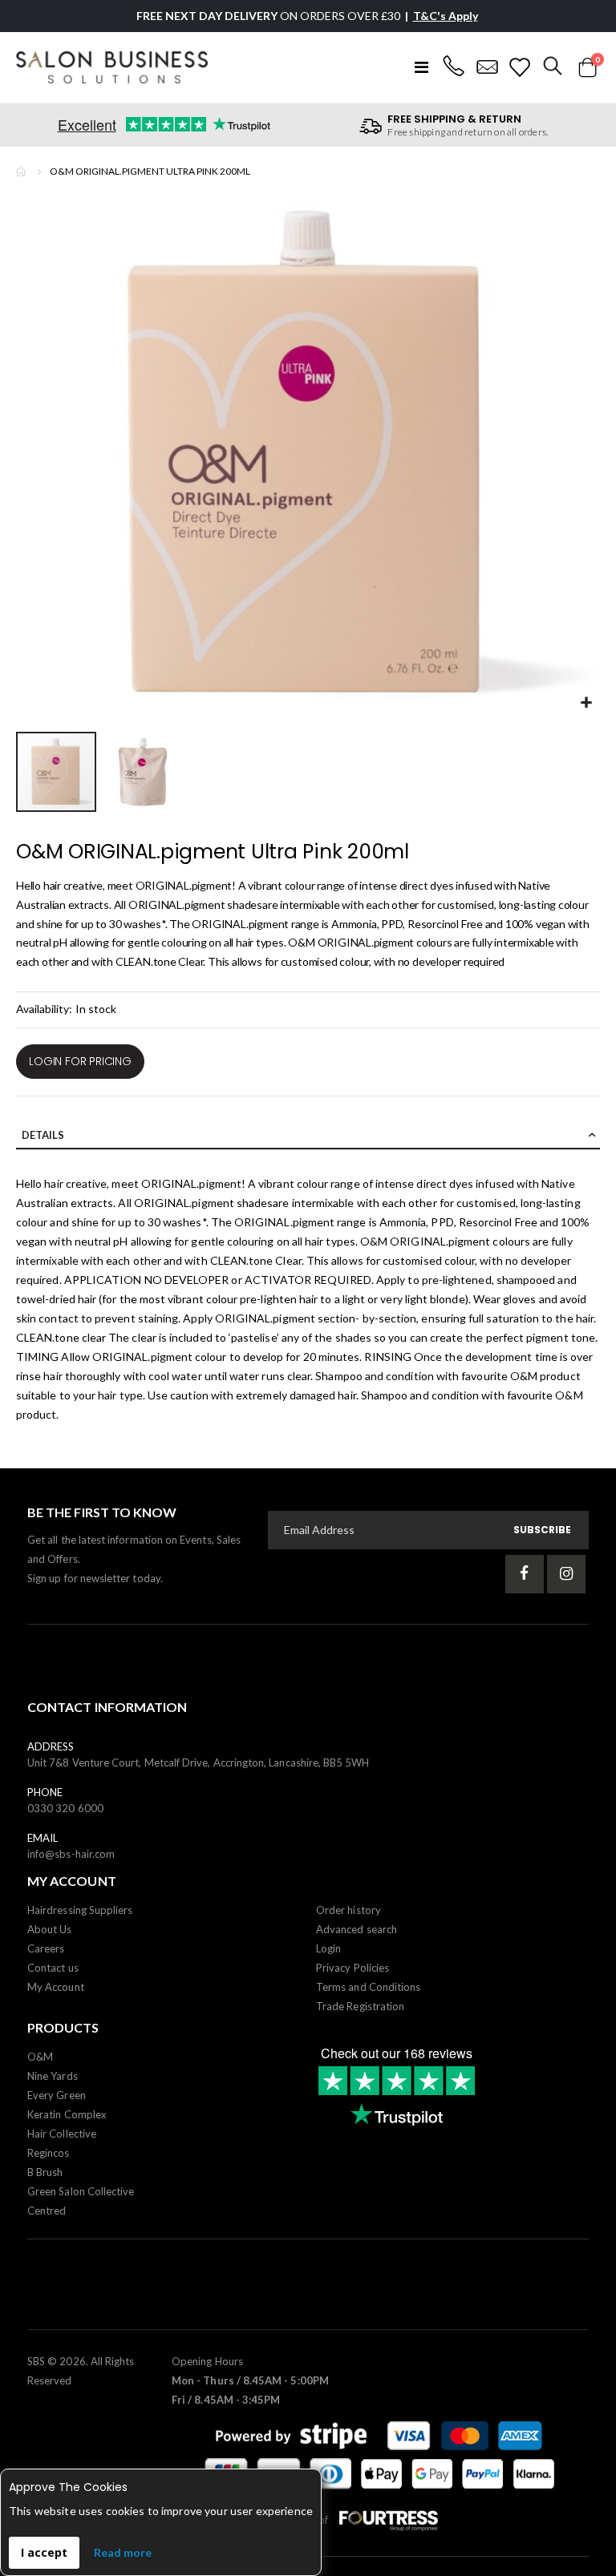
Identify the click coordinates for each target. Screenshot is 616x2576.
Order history (349, 1910)
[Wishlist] (519, 67)
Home (22, 172)
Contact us (53, 1968)
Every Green (57, 2095)
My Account (56, 1987)
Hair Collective (62, 2134)
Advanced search (357, 1929)
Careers (46, 1948)
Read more (123, 2552)
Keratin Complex (67, 2114)
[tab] (308, 1136)
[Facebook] (525, 1574)
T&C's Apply (446, 16)
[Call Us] (453, 67)
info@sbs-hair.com (71, 1854)
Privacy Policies (353, 1968)
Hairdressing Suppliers (80, 1910)
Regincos (49, 2153)
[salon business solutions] (112, 67)
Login (328, 1948)
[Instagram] (566, 1574)
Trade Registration (360, 2006)
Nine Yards (53, 2076)
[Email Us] (487, 67)
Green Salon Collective (81, 2191)
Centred (47, 2211)
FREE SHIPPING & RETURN (454, 119)
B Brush (45, 2172)
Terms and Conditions (368, 1987)
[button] (586, 703)
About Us (50, 1929)
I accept (44, 2552)
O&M (40, 2057)
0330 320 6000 (65, 1808)
